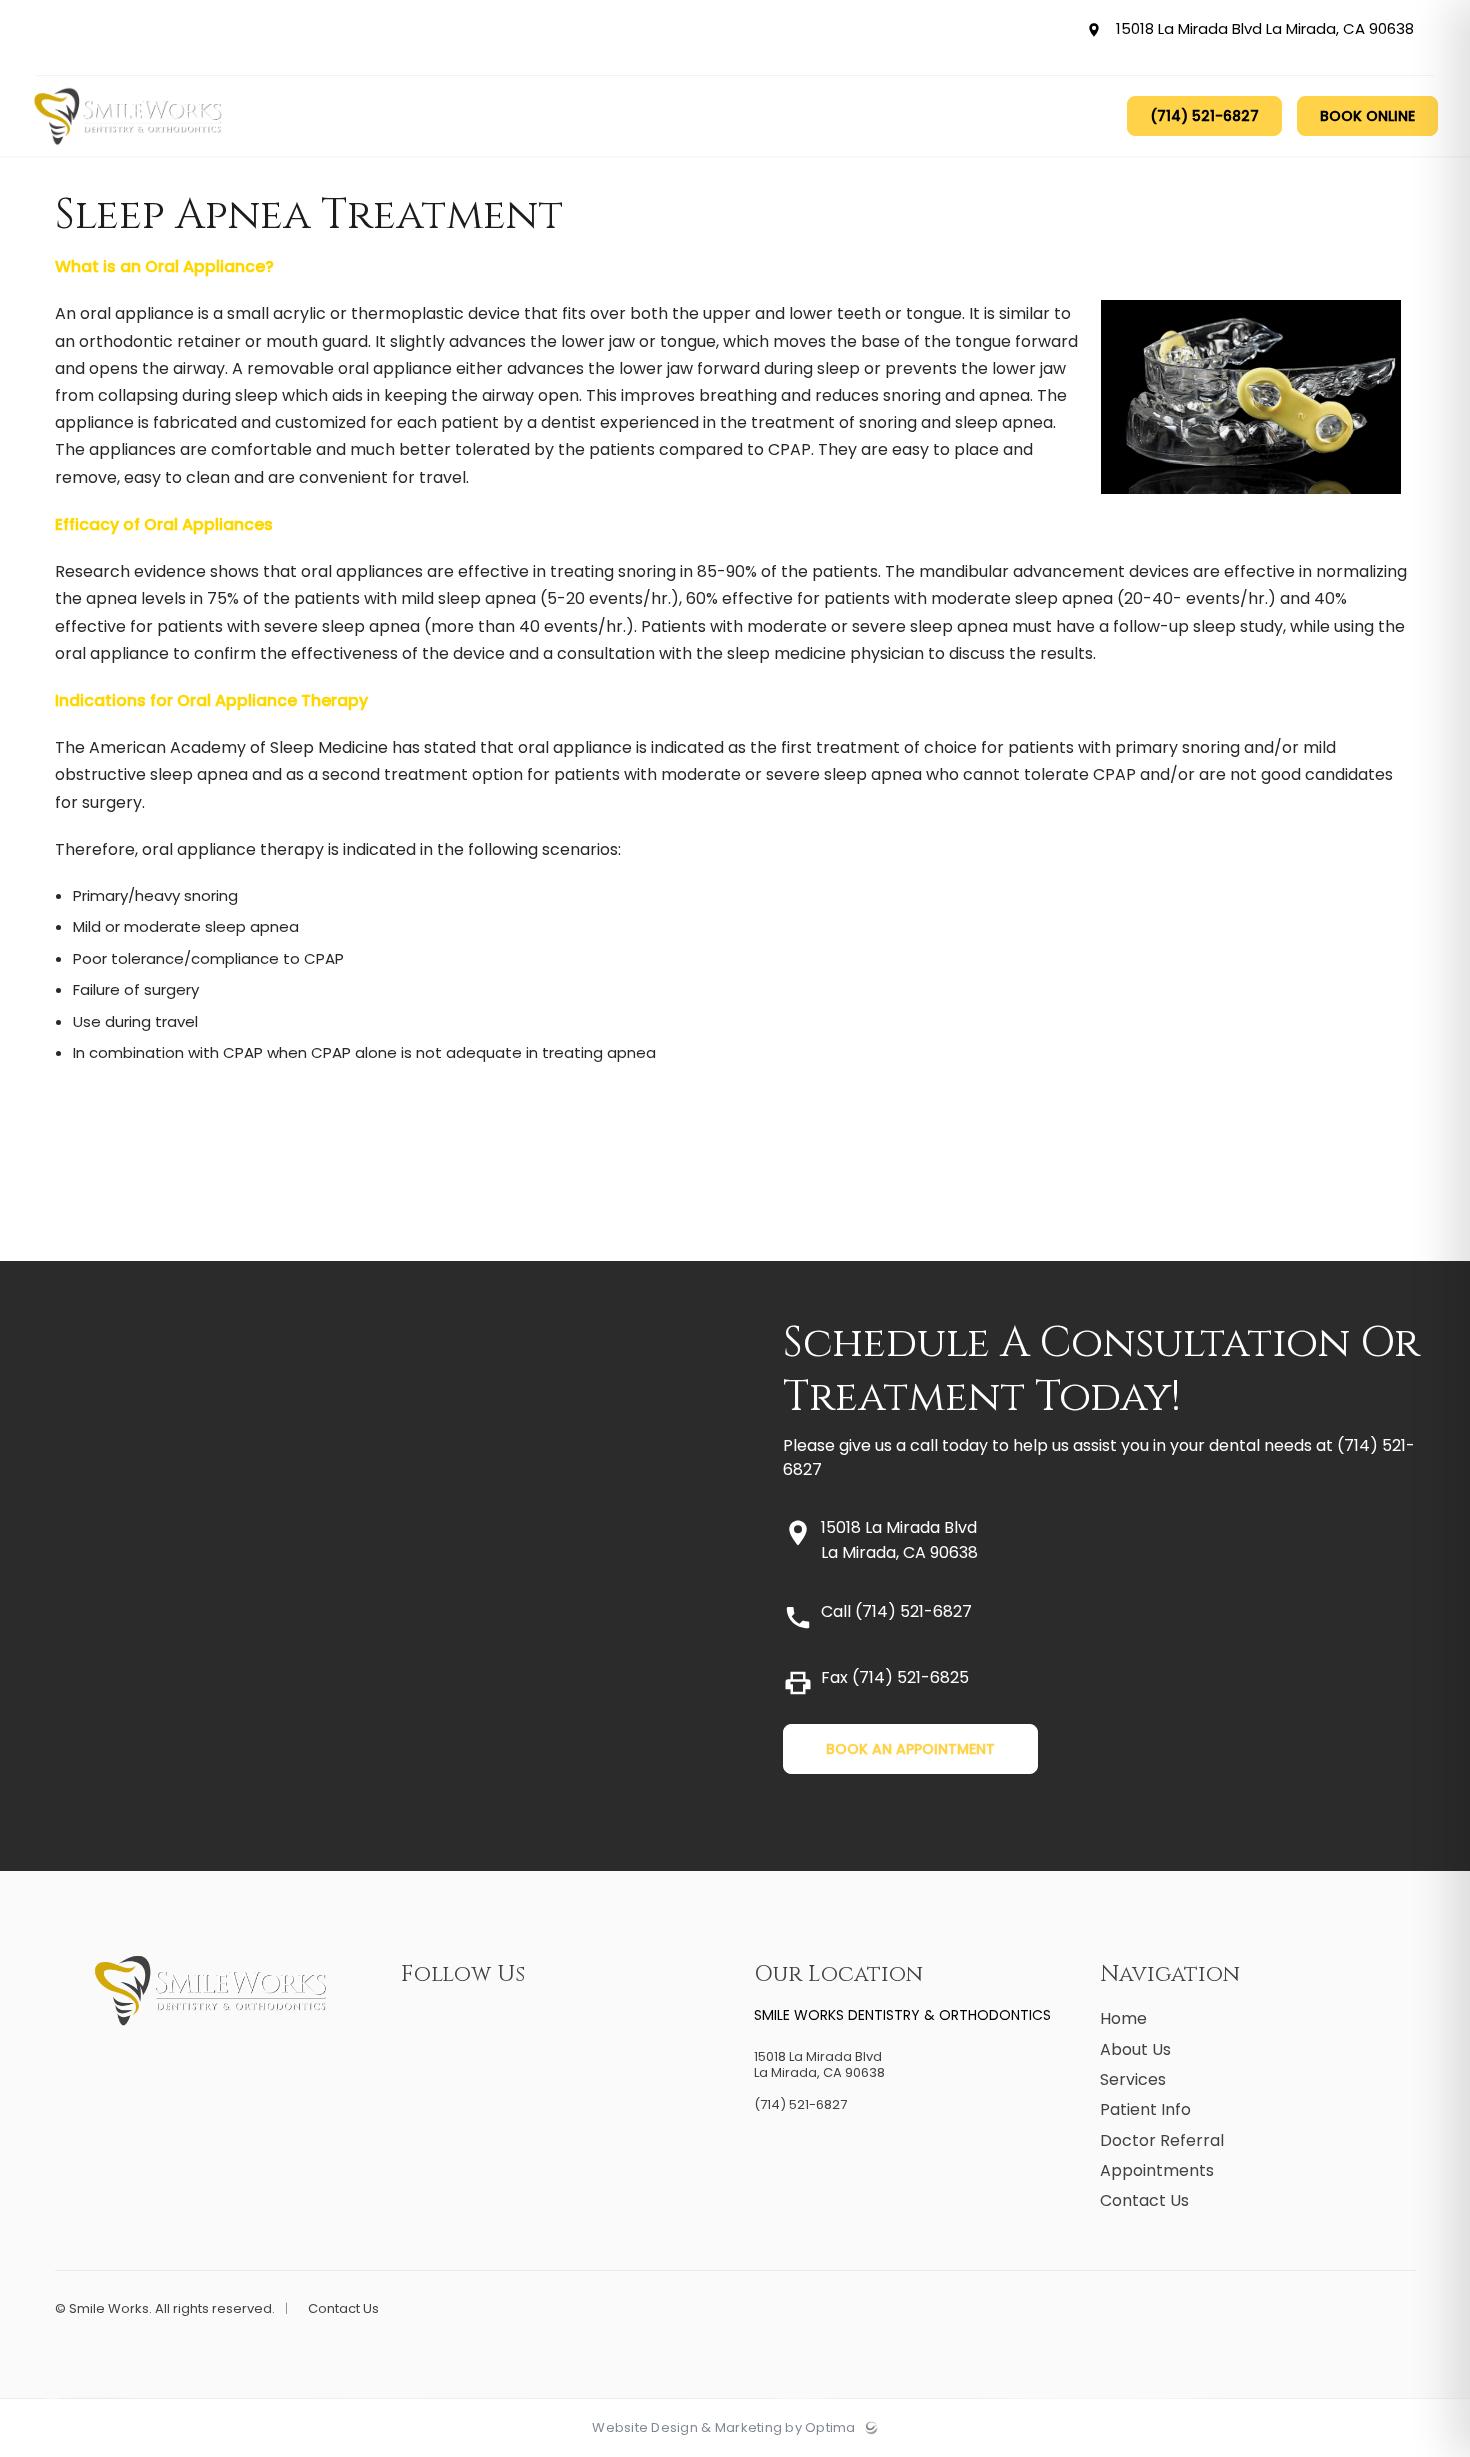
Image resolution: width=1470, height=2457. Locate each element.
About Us (1135, 2049)
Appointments (1157, 2170)
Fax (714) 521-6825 (895, 1677)
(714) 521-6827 (1204, 116)
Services (1133, 2079)
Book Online (1367, 116)
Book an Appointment (910, 1749)
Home (1123, 2018)
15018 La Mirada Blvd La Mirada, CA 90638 (1262, 29)
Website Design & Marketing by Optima (723, 2428)
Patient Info (1145, 2109)
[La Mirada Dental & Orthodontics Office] (129, 151)
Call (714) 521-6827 (896, 1611)
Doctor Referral (1162, 2140)
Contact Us (1144, 2200)
